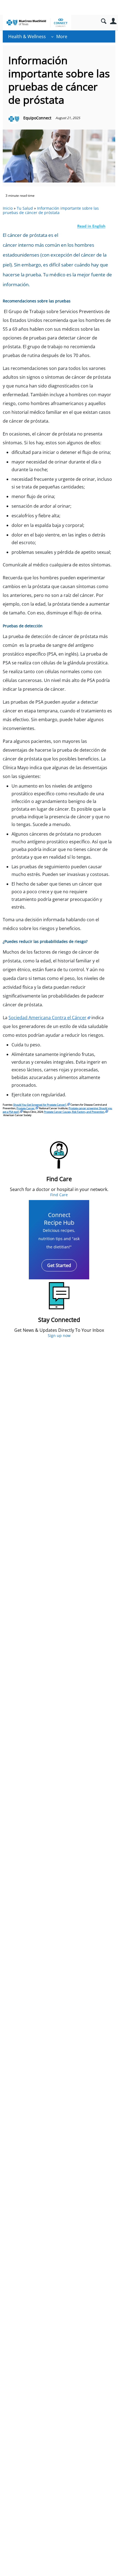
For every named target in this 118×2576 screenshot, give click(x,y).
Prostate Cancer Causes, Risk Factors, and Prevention (74, 1112)
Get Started (59, 1265)
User (113, 21)
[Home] (37, 23)
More (62, 36)
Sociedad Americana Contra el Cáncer (47, 1018)
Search (104, 21)
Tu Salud (25, 208)
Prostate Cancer (26, 1108)
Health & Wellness (27, 36)
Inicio (8, 208)
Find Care (59, 1195)
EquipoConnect (37, 118)
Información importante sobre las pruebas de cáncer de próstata (51, 210)
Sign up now (59, 1335)
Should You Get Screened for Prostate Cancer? (40, 1105)
